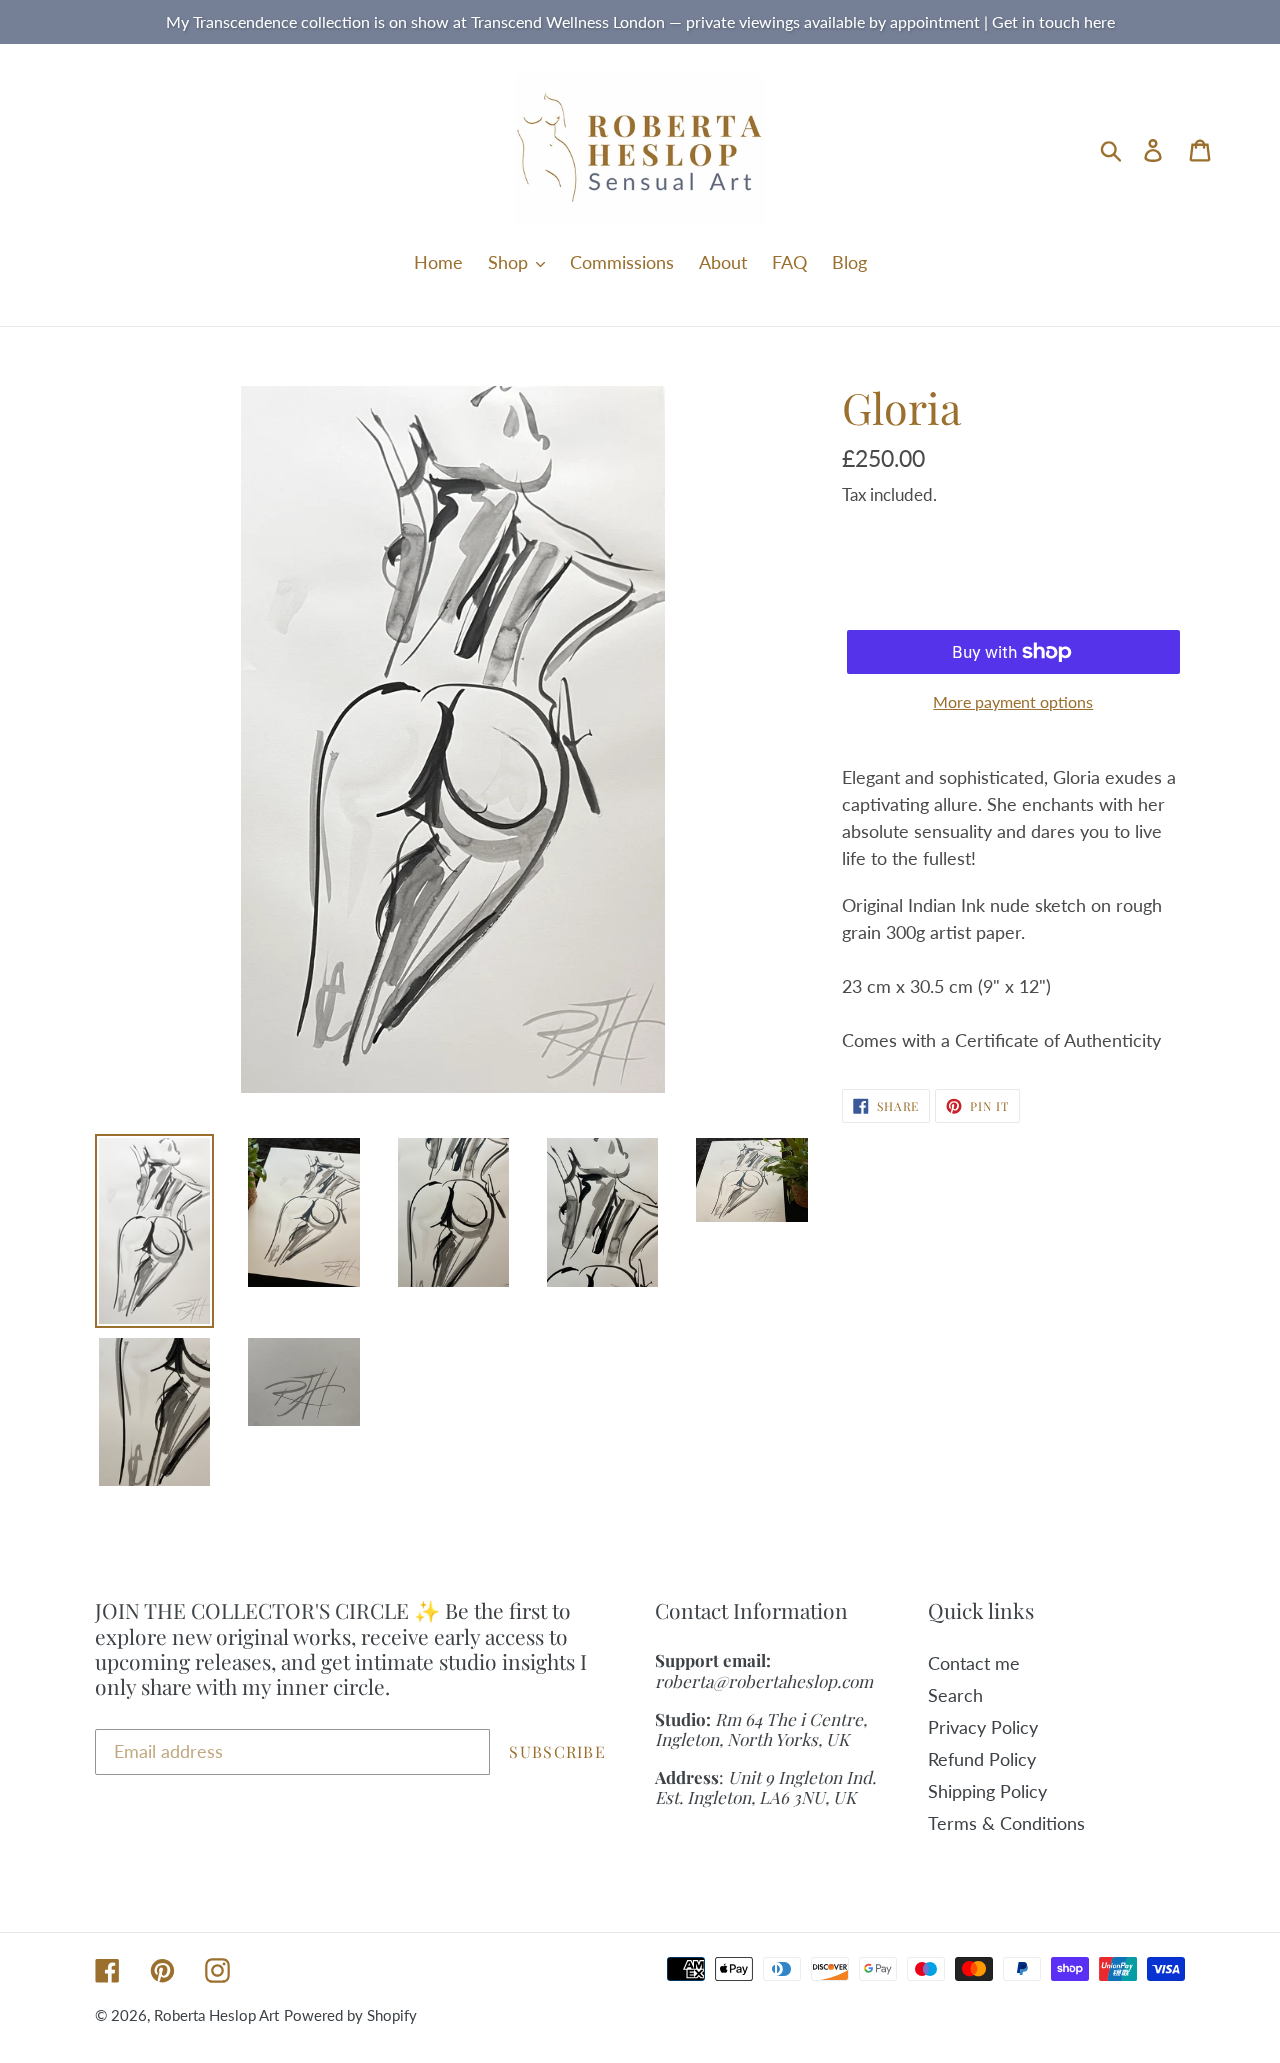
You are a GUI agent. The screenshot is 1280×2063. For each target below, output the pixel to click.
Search (955, 1695)
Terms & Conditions (1006, 1823)
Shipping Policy (987, 1791)
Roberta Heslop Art (216, 2015)
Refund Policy (982, 1759)
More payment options (1013, 701)
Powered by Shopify (350, 2015)
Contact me (974, 1663)
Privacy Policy (983, 1727)
